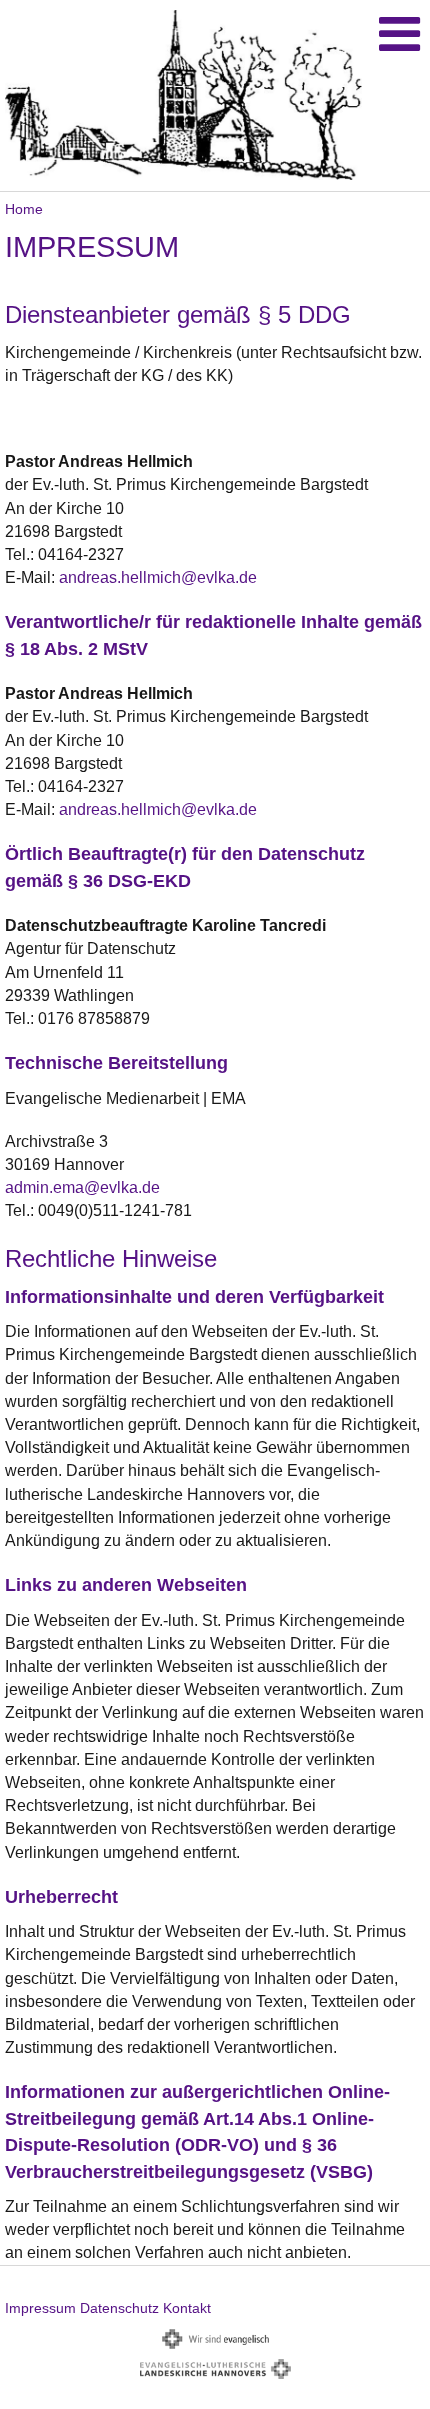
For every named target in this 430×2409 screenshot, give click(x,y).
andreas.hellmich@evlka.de (158, 577)
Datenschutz (119, 2308)
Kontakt (187, 2308)
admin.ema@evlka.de (82, 1187)
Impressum (40, 2308)
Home (24, 209)
